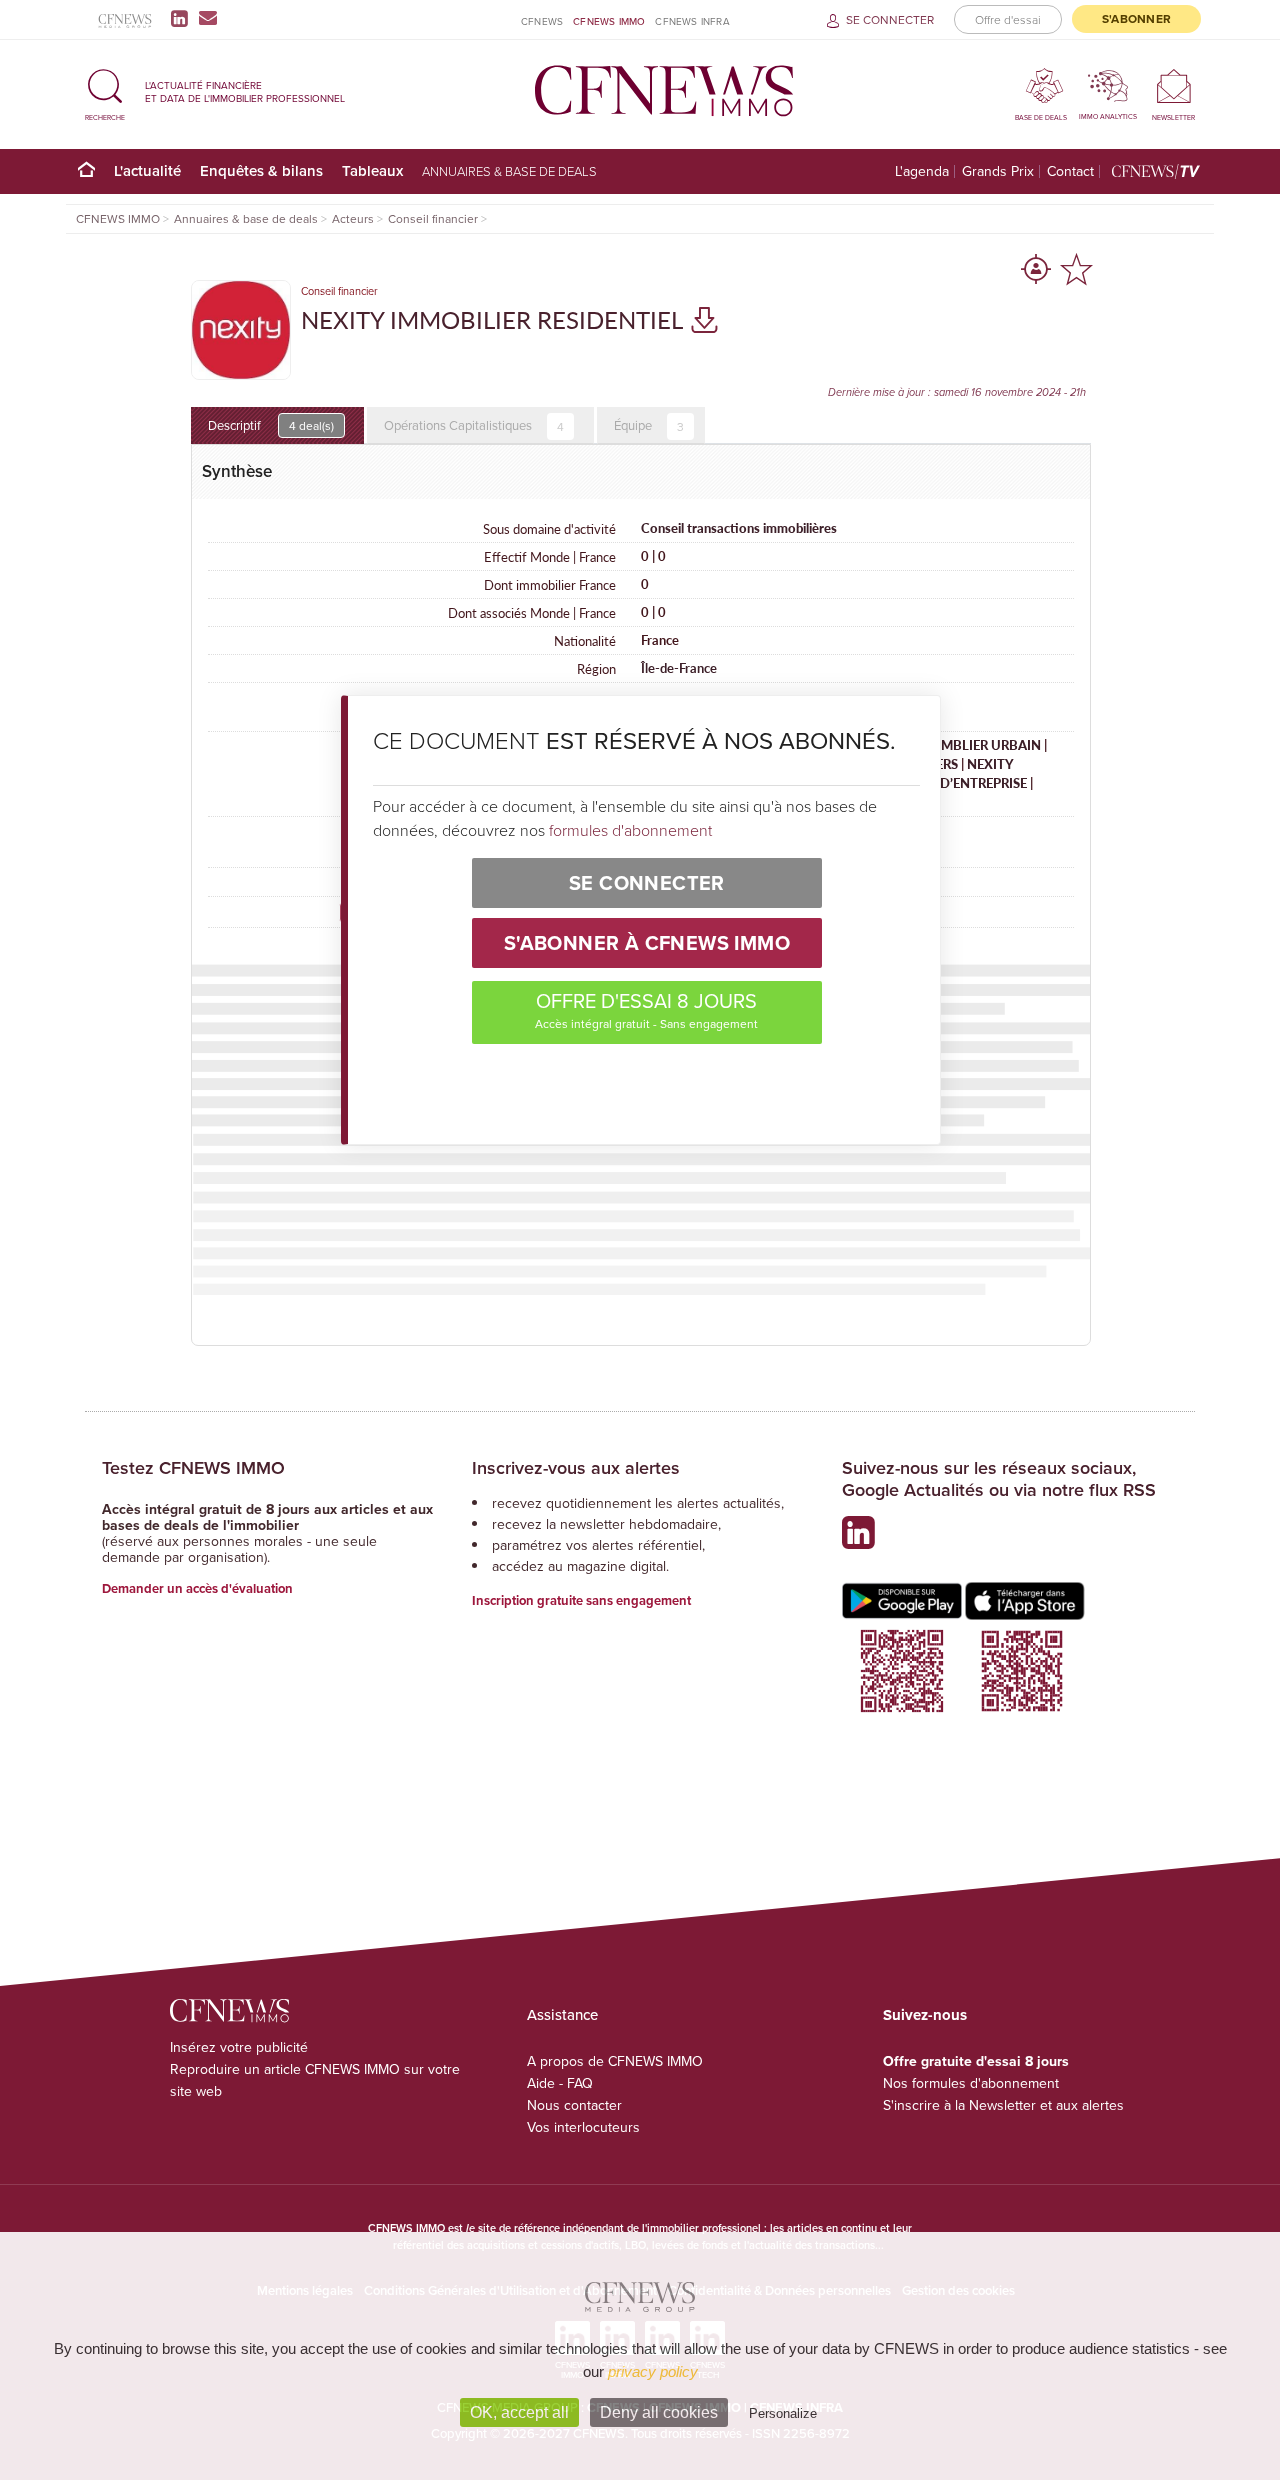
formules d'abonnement (630, 830)
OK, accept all (519, 2412)
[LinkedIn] (183, 18)
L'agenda (922, 171)
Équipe (649, 425)
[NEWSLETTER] (1173, 85)
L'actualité (147, 170)
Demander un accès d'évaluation (197, 1588)
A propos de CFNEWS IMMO (615, 2061)
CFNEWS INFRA (692, 21)
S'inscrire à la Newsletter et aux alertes (1003, 2105)
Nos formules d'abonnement (971, 2083)
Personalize (783, 2413)
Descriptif (271, 425)
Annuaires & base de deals (509, 171)
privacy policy (653, 2371)
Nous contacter (574, 2105)
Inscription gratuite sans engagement (581, 1600)
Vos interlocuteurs (583, 2127)
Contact (1070, 171)
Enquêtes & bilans (261, 170)
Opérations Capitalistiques (474, 425)
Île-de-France (679, 668)
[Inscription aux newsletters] (208, 18)
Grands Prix (998, 171)
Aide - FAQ (560, 2083)
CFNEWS (542, 21)
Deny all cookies (659, 2412)
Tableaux (372, 170)
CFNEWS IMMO (609, 21)
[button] (105, 91)
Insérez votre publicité (239, 2047)
